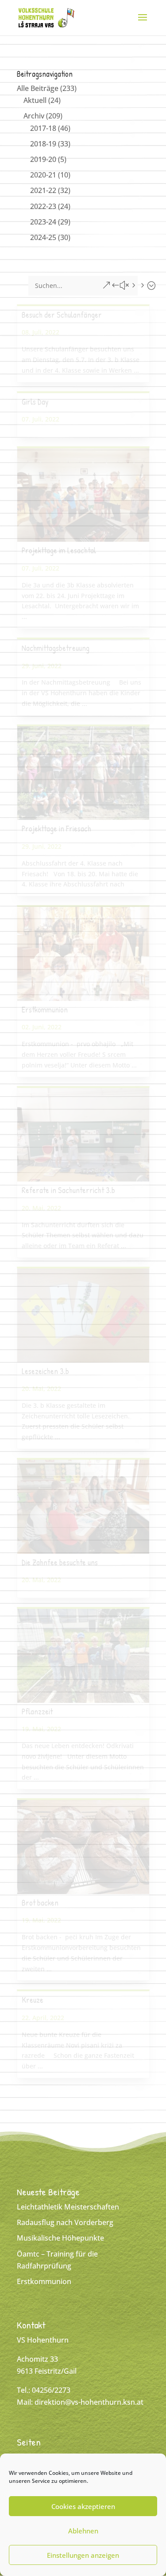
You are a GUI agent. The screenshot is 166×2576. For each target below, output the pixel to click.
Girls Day (35, 402)
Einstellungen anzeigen (83, 2555)
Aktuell (35, 100)
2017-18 (43, 128)
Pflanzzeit (37, 1711)
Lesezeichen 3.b (45, 1371)
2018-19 (43, 144)
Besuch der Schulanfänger (62, 315)
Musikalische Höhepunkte (60, 2238)
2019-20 (43, 159)
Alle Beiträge (38, 88)
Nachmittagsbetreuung (56, 648)
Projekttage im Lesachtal (59, 550)
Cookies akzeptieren (83, 2506)
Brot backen (40, 1903)
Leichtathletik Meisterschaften (68, 2207)
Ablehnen (83, 2531)
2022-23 (43, 206)
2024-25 (43, 237)
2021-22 (43, 190)
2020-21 (43, 175)
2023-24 (43, 222)
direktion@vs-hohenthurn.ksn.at (89, 2402)
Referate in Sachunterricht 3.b (68, 1190)
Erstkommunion (45, 1010)
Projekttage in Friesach (56, 829)
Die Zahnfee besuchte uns (60, 1562)
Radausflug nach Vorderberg (65, 2222)
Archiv (34, 116)
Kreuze (33, 2000)
